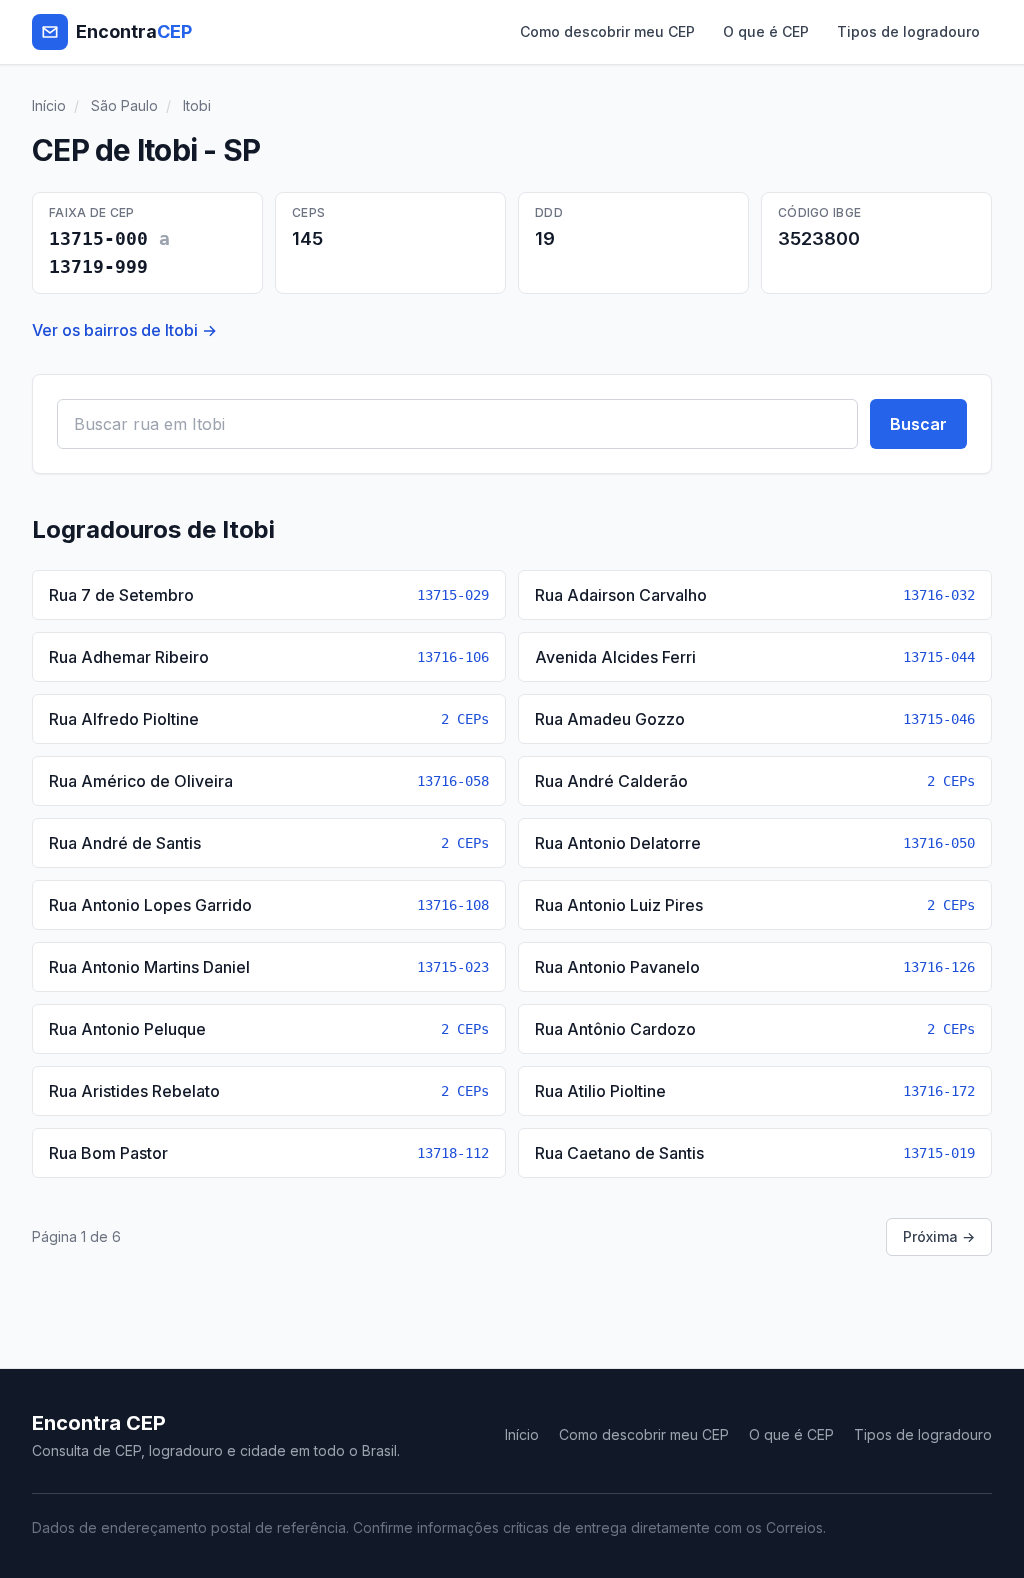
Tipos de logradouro (908, 31)
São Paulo (124, 105)
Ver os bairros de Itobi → (124, 330)
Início (49, 105)
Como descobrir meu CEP (607, 31)
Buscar (918, 424)
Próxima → (939, 1236)
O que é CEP (766, 31)
